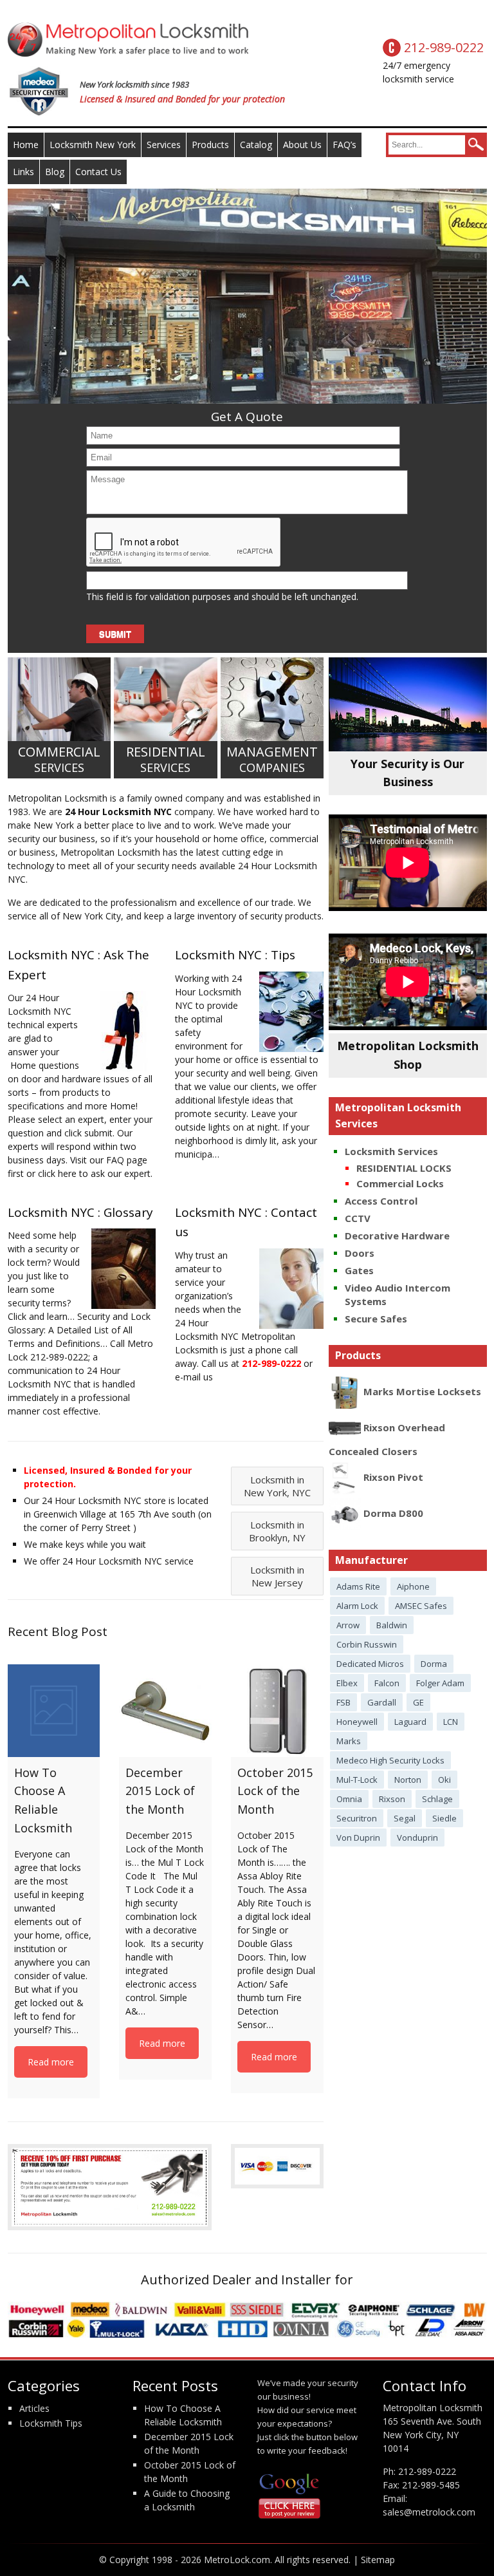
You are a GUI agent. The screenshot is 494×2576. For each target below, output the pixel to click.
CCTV (358, 1218)
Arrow (348, 1625)
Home (26, 145)
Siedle (444, 1818)
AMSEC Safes (421, 1606)
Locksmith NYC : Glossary (80, 1212)
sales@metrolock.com (429, 2512)
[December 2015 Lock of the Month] (165, 1711)
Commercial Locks (400, 1183)
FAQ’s (344, 145)
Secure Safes (376, 1319)
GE (418, 1702)
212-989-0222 (427, 2471)
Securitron (357, 1818)
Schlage (437, 1799)
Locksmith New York (93, 145)
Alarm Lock (357, 1606)
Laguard (410, 1722)
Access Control (381, 1201)
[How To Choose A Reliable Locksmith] (54, 1711)
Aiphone (413, 1586)
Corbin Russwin (367, 1644)
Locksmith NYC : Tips (235, 955)
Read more (51, 2062)
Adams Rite (358, 1586)
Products (210, 145)
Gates (359, 1270)
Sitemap (378, 2560)
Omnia (349, 1799)
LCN (451, 1722)
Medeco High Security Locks (390, 1760)
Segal (405, 1818)
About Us (302, 145)
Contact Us (98, 172)
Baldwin (392, 1625)
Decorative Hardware (397, 1236)
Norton (408, 1780)
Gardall (382, 1702)
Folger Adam (440, 1683)
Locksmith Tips (51, 2423)
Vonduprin (417, 1838)
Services (164, 145)
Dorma (434, 1664)
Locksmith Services (391, 1151)
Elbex (347, 1683)
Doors (360, 1253)
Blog (55, 172)
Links (23, 172)
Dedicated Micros (370, 1664)
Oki (444, 1780)
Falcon (387, 1683)
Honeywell (357, 1722)
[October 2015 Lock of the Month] (277, 1711)
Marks (349, 1741)
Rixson (392, 1799)
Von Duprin (358, 1838)
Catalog (256, 145)
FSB (343, 1702)
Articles (34, 2408)
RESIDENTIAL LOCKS (404, 1168)
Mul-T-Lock (357, 1780)
